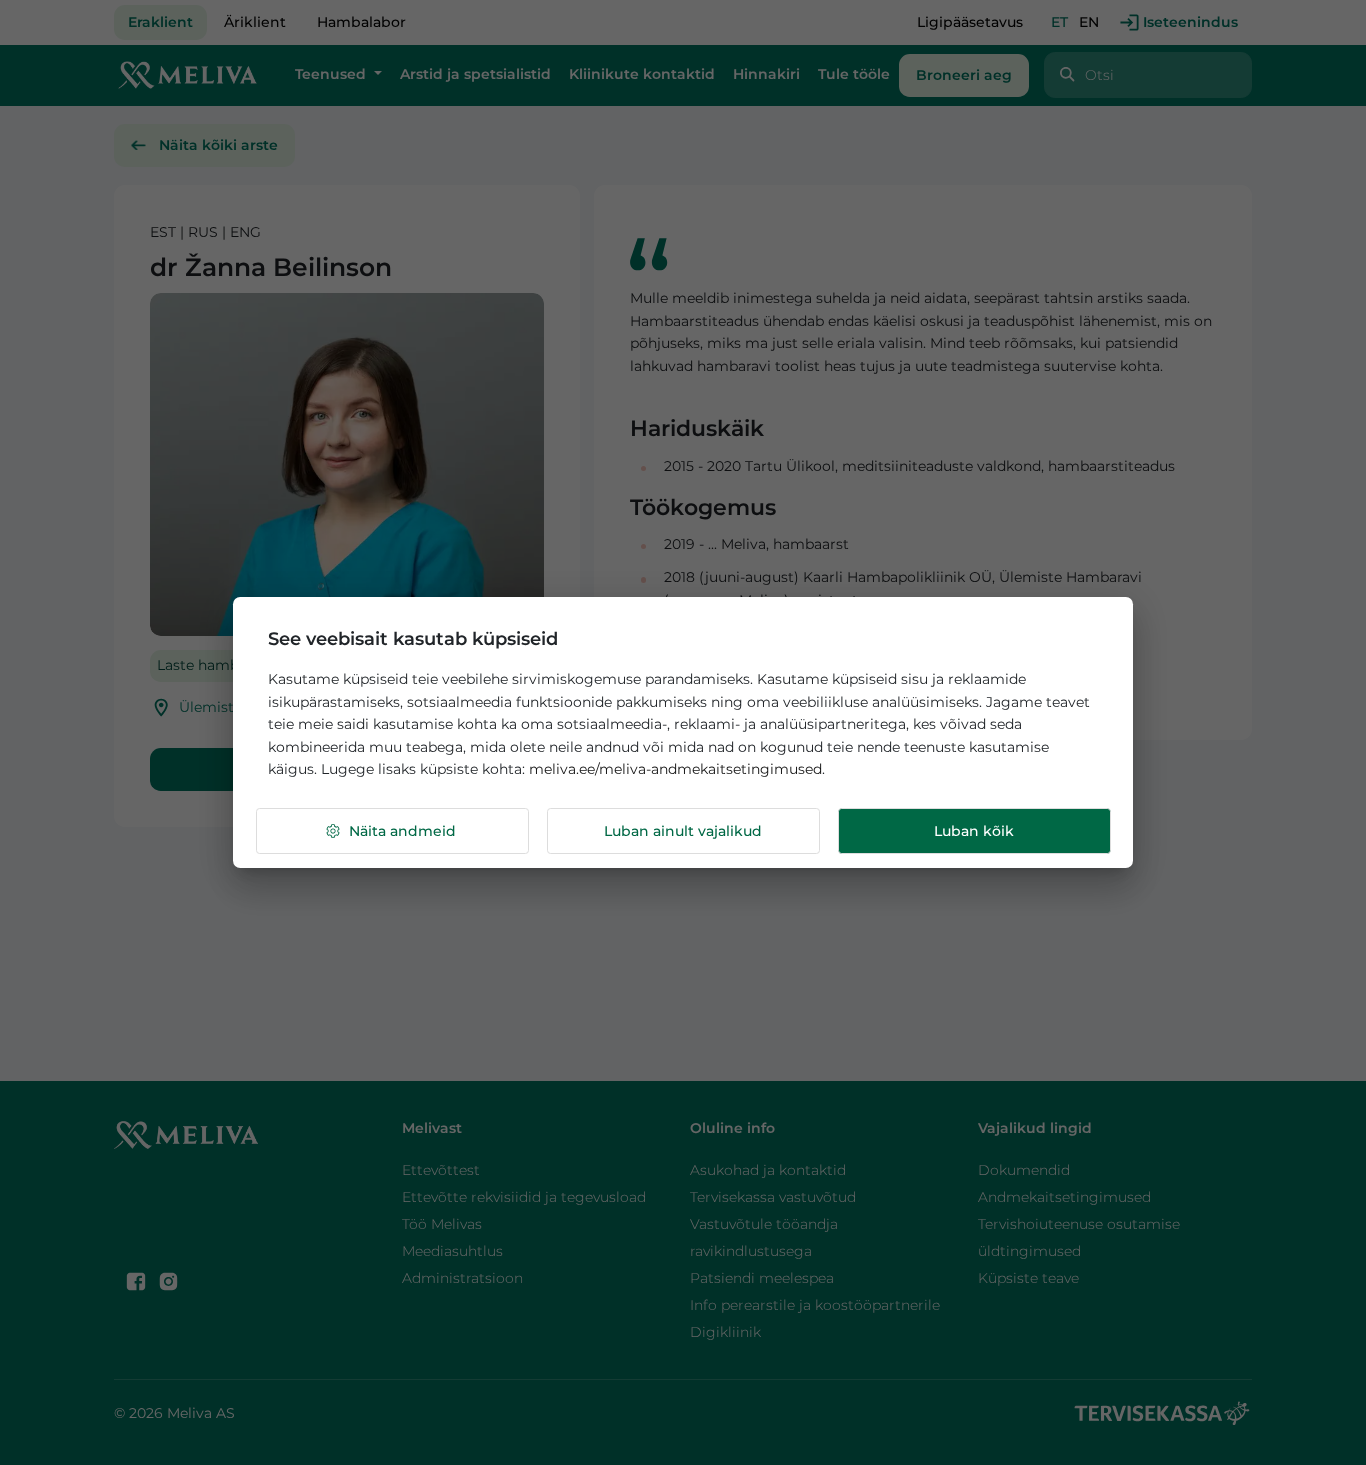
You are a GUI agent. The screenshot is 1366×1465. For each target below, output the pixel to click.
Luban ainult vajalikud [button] (683, 831)
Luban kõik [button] (974, 831)
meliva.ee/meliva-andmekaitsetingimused (675, 769)
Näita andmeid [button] (402, 831)
